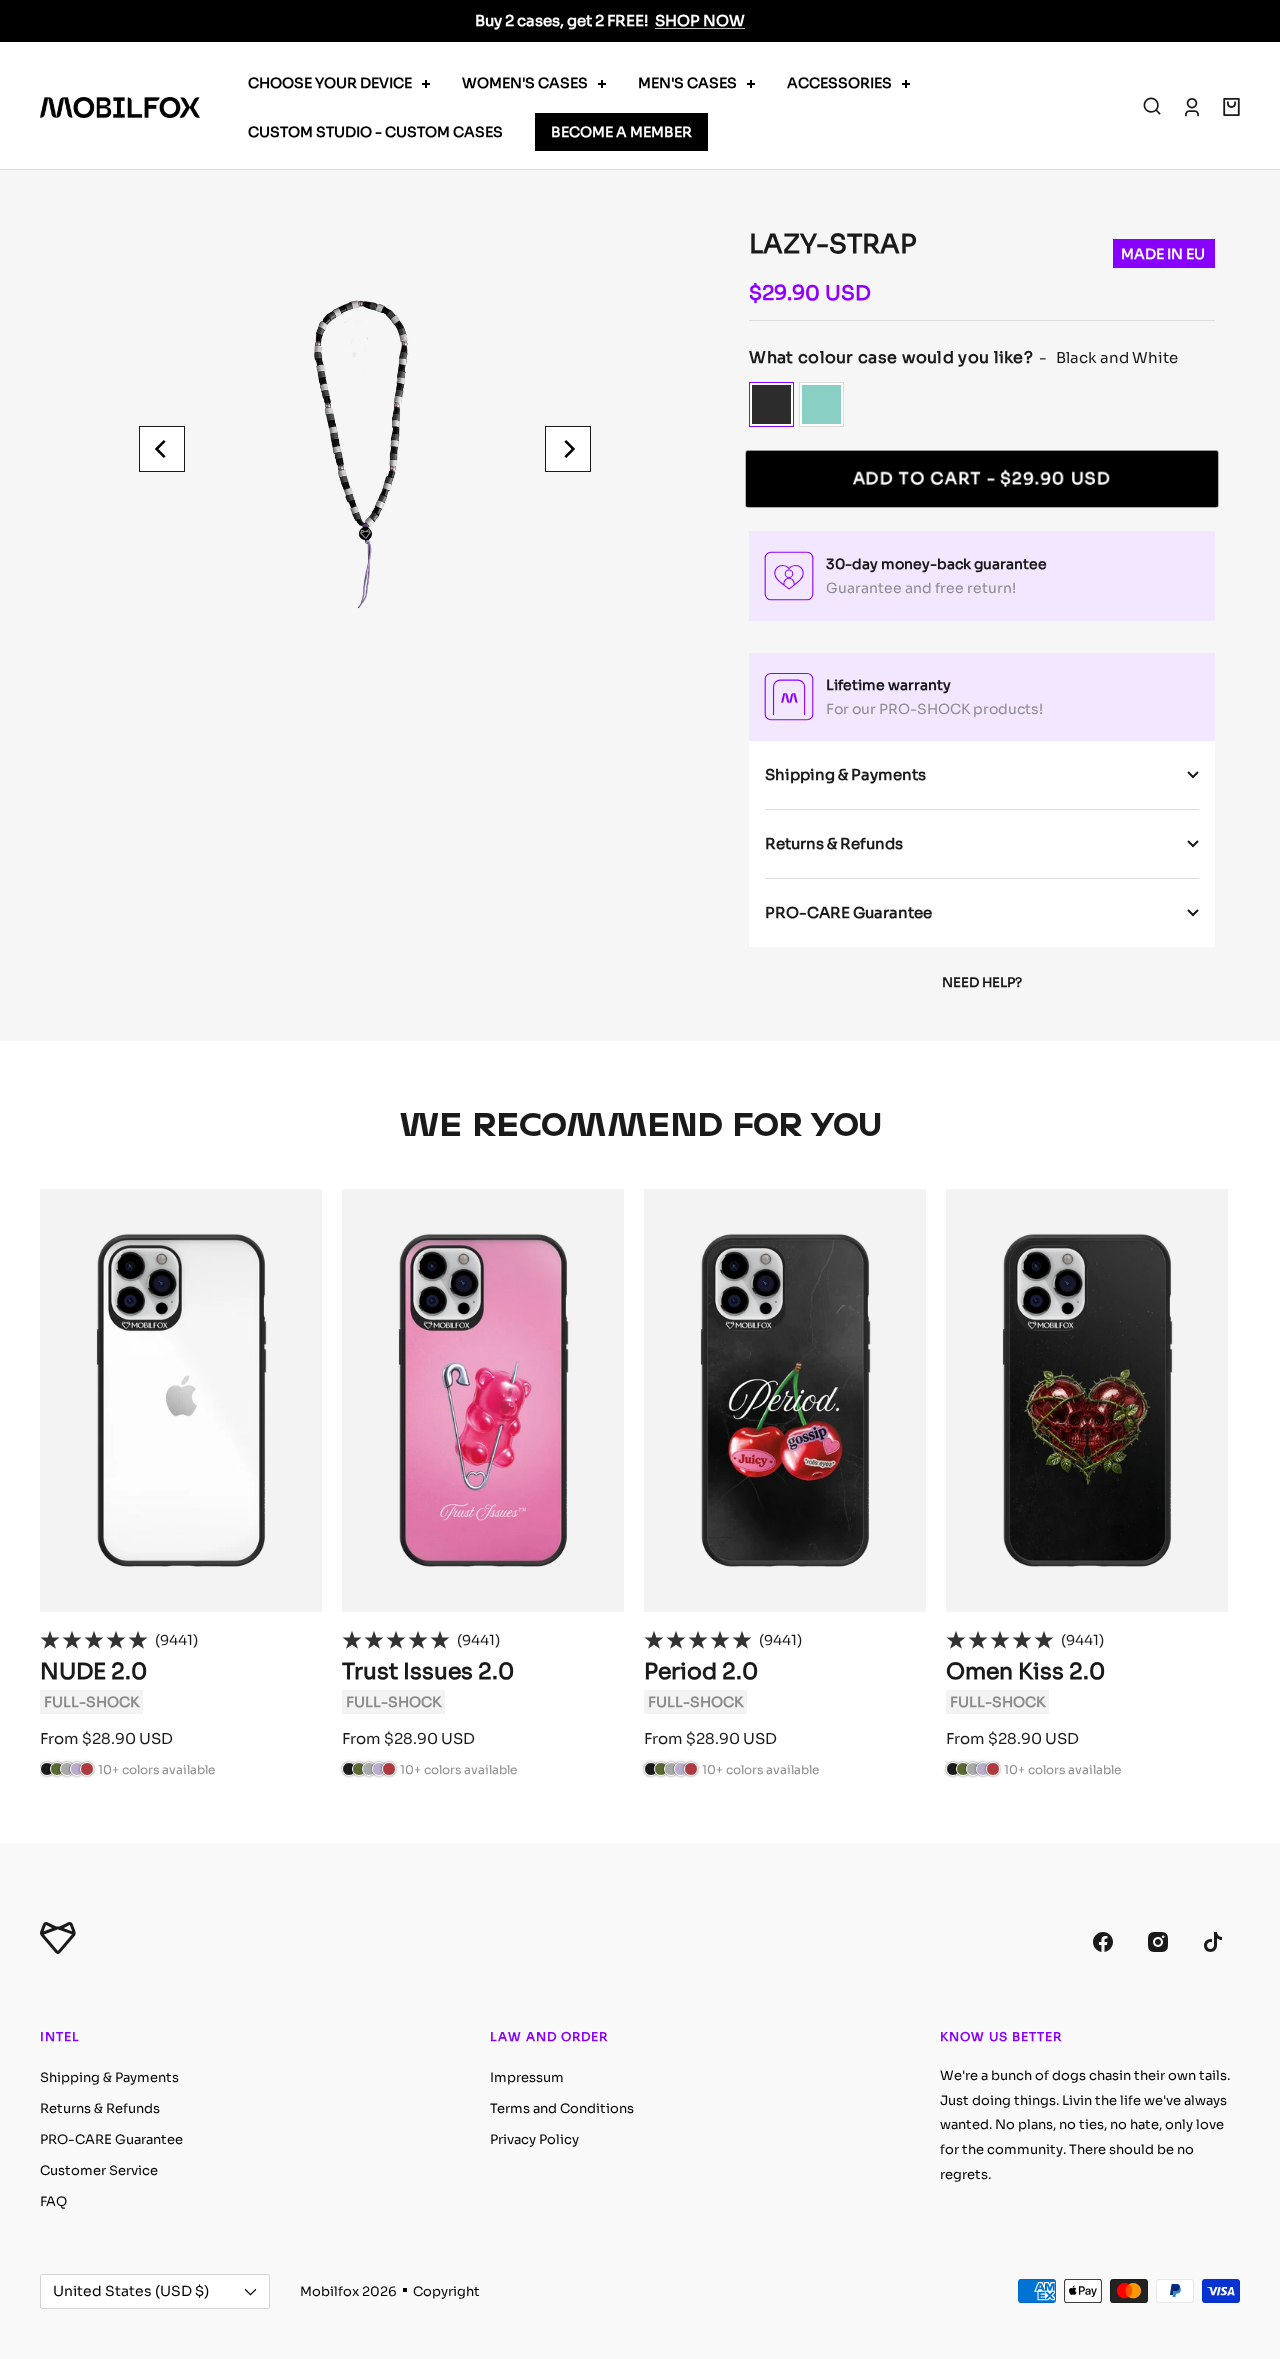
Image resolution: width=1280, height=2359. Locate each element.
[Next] (568, 449)
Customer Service (99, 2170)
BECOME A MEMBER (621, 132)
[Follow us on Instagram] (1157, 1942)
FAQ (53, 2201)
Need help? (982, 982)
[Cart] (1231, 107)
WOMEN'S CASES (525, 83)
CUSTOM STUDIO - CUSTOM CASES (375, 132)
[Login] (1192, 107)
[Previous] (162, 449)
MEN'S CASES (687, 83)
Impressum (527, 2077)
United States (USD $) (131, 2291)
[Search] (1152, 107)
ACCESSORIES (839, 83)
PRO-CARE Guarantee (848, 912)
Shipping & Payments (845, 774)
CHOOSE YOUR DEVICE (330, 83)
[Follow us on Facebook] (1102, 1942)
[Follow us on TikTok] (1212, 1942)
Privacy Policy (534, 2139)
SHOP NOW (700, 20)
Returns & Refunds (834, 843)
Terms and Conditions (562, 2108)
